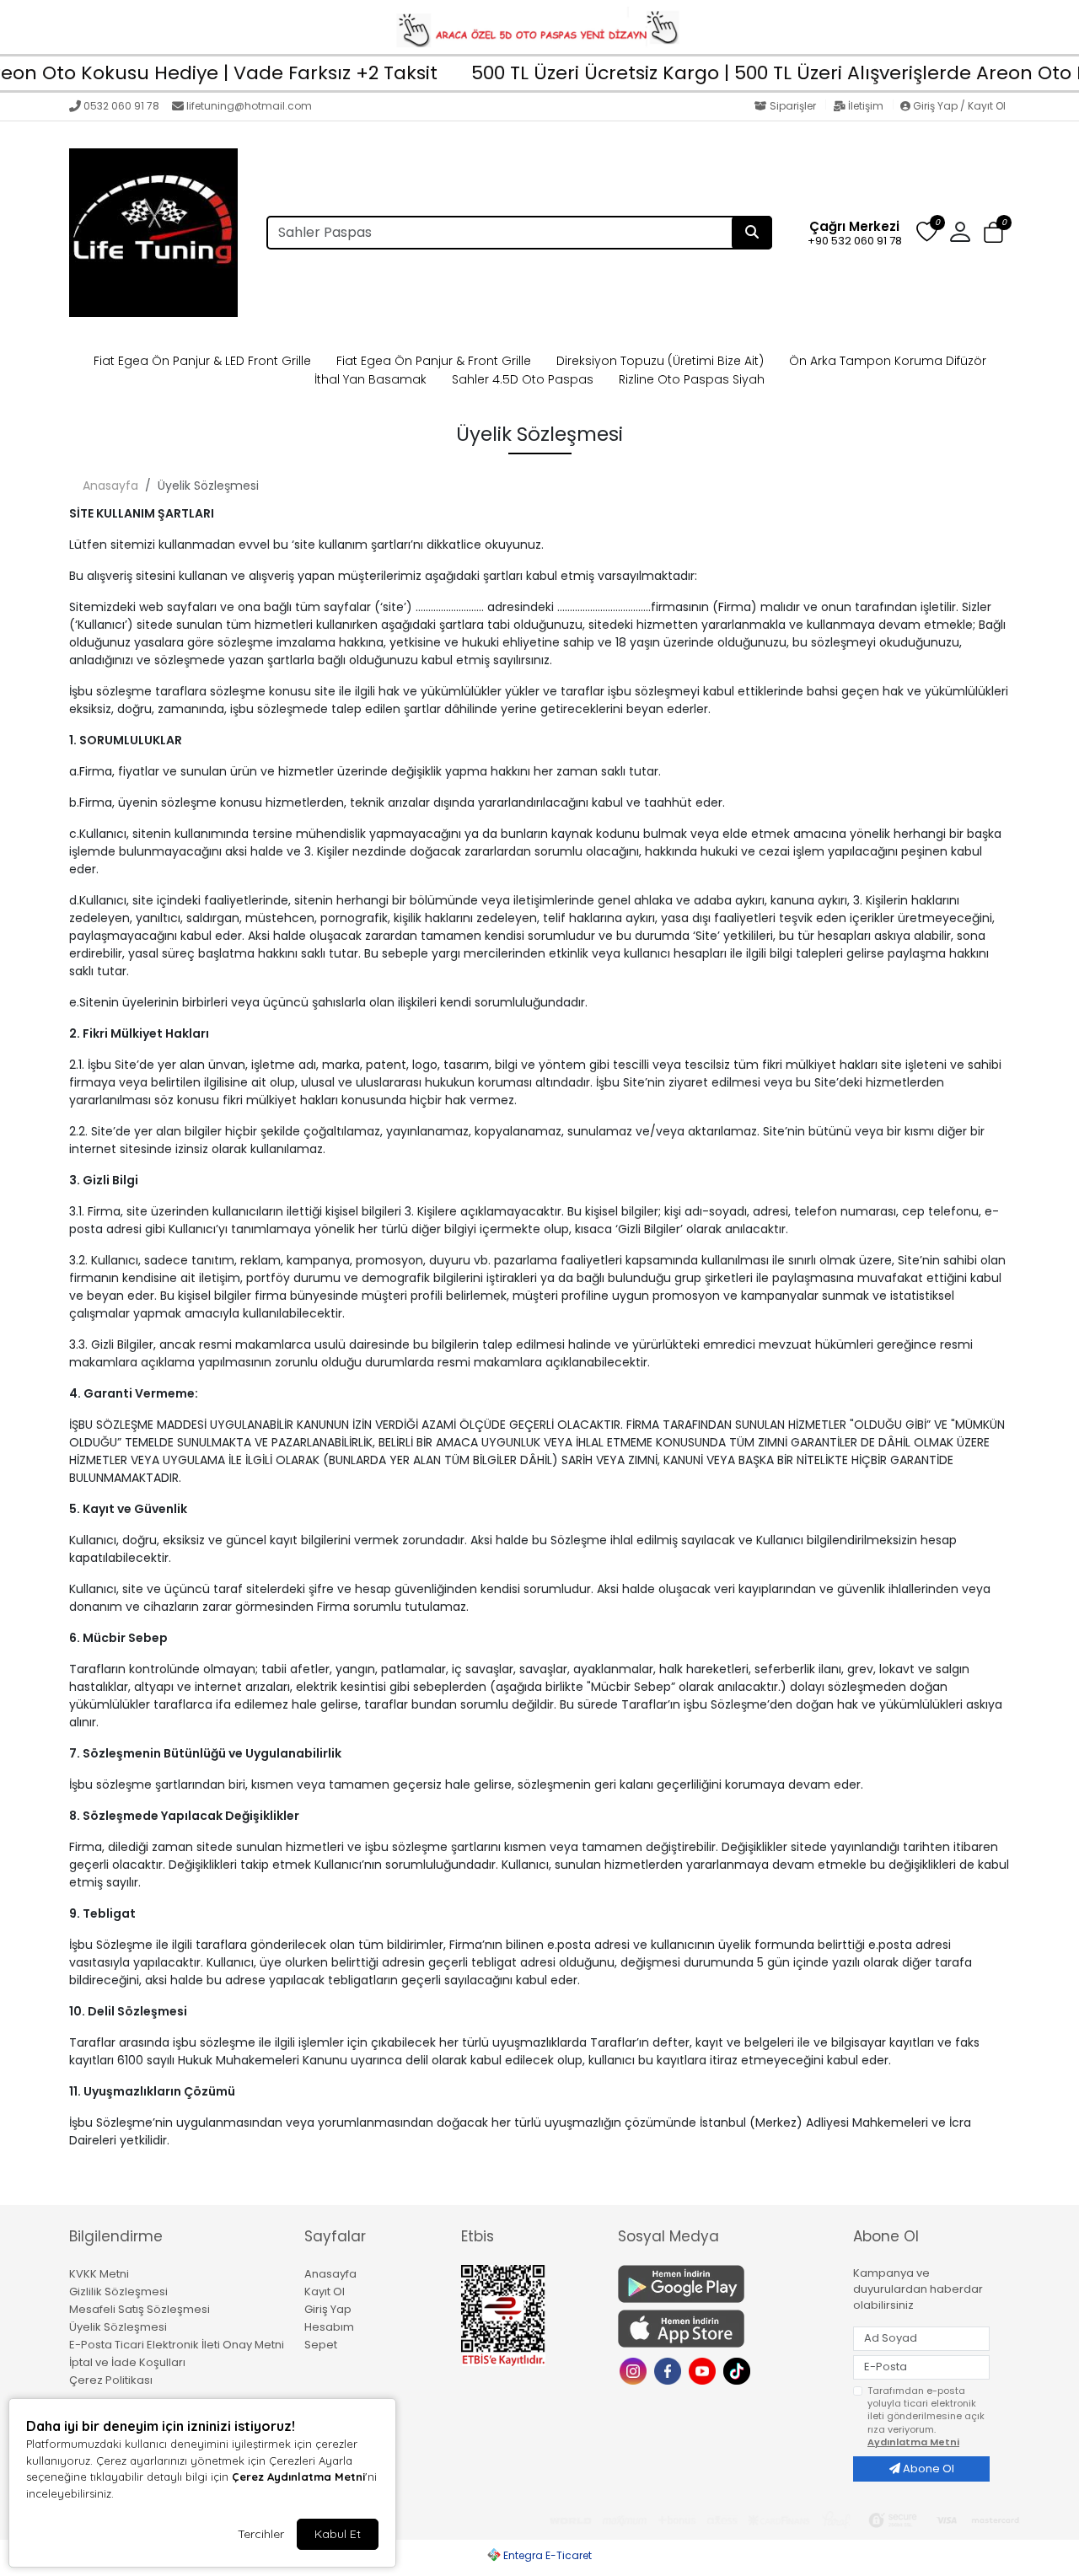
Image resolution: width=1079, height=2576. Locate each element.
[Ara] (752, 233)
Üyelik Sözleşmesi (118, 2327)
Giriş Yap (328, 2309)
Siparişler (793, 106)
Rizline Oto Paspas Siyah (692, 379)
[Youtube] (704, 2370)
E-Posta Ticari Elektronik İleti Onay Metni (177, 2345)
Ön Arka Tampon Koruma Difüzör (888, 361)
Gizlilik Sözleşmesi (118, 2292)
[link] (539, 27)
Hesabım (329, 2327)
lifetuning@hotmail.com (249, 106)
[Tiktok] (739, 2370)
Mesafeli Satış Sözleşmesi (140, 2309)
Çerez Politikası (111, 2380)
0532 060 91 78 (121, 106)
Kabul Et (338, 2534)
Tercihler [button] (261, 2534)
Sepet (321, 2345)
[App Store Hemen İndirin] (725, 2329)
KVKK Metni (99, 2274)
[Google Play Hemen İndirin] (725, 2284)
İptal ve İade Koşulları (127, 2362)
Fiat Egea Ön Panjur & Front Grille (434, 361)
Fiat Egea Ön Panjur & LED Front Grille (202, 361)
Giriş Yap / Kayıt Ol (958, 106)
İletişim (866, 106)
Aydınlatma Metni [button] (913, 2442)
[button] (993, 233)
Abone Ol (927, 2469)
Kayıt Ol (325, 2292)
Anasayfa (110, 486)
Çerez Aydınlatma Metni (298, 2477)
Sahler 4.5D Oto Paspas (523, 379)
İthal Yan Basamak (370, 379)
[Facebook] (670, 2370)
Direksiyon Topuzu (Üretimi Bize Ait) (660, 361)
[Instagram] (635, 2370)
